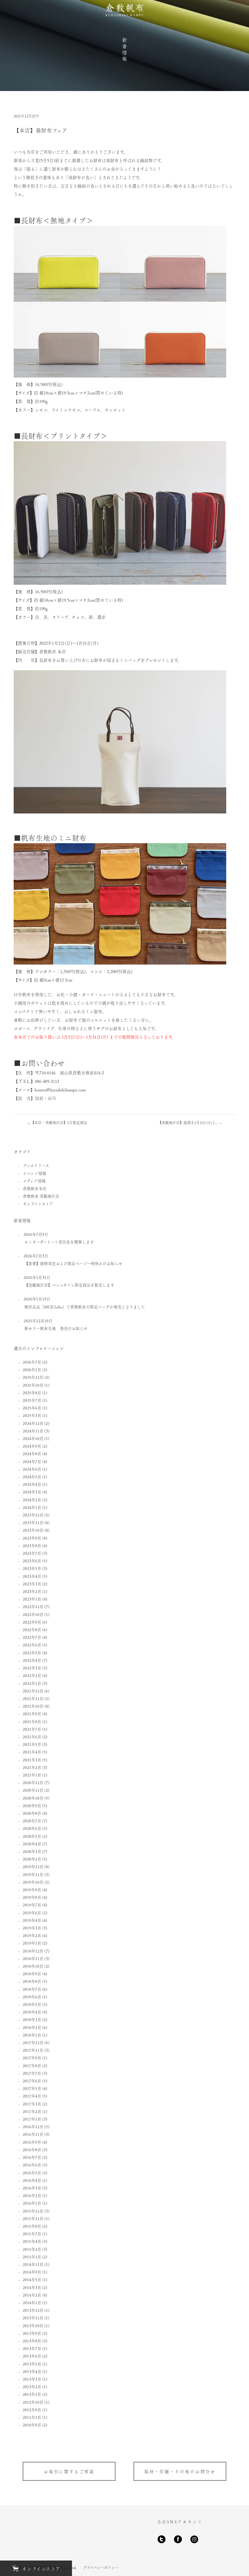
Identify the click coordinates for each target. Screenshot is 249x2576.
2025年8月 (32, 1393)
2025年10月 (33, 1385)
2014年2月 (32, 2295)
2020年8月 (32, 1813)
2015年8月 (32, 2226)
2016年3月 (32, 2188)
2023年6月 (32, 1561)
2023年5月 (32, 1568)
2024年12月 (33, 1423)
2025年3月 (32, 1415)
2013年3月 (32, 2379)
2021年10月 (33, 1706)
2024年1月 (32, 1507)
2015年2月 (32, 2249)
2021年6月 (32, 1737)
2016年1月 (32, 2203)
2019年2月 (32, 1935)
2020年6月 (32, 1828)
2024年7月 (32, 1461)
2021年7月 (32, 1729)
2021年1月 (32, 1775)
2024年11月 (33, 1431)
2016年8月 (32, 2150)
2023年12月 (33, 1515)
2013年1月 (32, 2394)
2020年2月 (32, 1859)
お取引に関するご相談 (69, 2471)
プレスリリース (36, 1165)
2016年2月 (32, 2195)
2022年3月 (32, 1668)
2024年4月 (32, 1484)
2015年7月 (32, 2234)
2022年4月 (32, 1660)
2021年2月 (32, 1767)
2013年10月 (33, 2326)
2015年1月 (32, 2257)
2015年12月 (33, 2211)
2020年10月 (33, 1798)
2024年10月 (33, 1438)
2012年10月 (33, 2402)
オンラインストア (38, 1203)
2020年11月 (33, 1790)
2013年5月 (32, 2364)
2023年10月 (33, 1530)
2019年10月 (33, 1882)
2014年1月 (32, 2302)
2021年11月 (33, 1698)
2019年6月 (32, 1913)
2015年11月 (33, 2218)
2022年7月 (32, 1637)
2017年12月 (33, 2042)
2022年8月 (32, 1629)
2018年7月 (32, 1989)
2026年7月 (32, 1362)
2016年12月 (33, 2126)
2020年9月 (32, 1805)
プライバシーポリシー (101, 2568)
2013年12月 (33, 2310)
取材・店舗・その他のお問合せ (180, 2471)
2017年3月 (32, 2104)
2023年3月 (32, 1584)
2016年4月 (32, 2180)
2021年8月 (32, 1721)
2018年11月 (33, 1958)
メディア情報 (34, 1181)
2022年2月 (32, 1675)
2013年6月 (32, 2356)
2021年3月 (32, 1760)
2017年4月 (32, 2096)
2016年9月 (32, 2142)
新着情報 (124, 50)
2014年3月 (32, 2287)
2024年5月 (32, 1477)
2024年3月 (32, 1492)
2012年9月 (32, 2410)
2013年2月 (32, 2387)
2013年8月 (32, 2341)
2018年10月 (33, 1966)
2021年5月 (32, 1744)
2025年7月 (32, 1400)
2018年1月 (32, 2035)
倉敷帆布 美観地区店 (41, 1196)
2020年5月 (32, 1836)
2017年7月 (32, 2073)
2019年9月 (32, 1890)
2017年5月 (32, 2088)
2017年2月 (32, 2111)
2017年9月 (32, 2058)
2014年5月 (32, 2279)
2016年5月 (32, 2173)
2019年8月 (32, 1897)
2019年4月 (32, 1920)
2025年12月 (33, 1377)
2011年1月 (32, 2417)
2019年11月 (33, 1874)
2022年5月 (32, 1653)
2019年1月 (32, 1943)
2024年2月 (32, 1500)
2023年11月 (33, 1522)
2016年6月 (32, 2165)
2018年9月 (32, 1974)
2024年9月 (32, 1446)
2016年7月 (32, 2157)
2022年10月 (33, 1614)
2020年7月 (32, 1821)
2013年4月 (32, 2371)
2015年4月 (32, 2241)
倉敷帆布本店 (35, 1188)
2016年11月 (33, 2134)
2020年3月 (32, 1851)
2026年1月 (32, 1369)
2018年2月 (32, 2027)
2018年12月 (33, 1951)
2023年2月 (32, 1591)
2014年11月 (33, 2264)
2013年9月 (32, 2333)
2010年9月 (32, 2425)
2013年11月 (33, 2318)
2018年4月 (32, 2012)
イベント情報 (34, 1173)
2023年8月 (32, 1545)
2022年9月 (32, 1622)
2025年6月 (32, 1408)
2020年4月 (32, 1844)
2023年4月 (32, 1576)
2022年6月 (32, 1645)
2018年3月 (32, 2019)
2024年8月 (32, 1454)
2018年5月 (32, 2004)
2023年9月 (32, 1538)
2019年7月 (32, 1905)
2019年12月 (33, 1866)
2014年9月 (32, 2272)
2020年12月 (33, 1782)
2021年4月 (32, 1752)
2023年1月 (32, 1599)
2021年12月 (33, 1691)
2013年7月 (32, 2348)
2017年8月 (32, 2066)
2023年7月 (32, 1553)
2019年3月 (32, 1928)
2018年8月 (32, 1981)
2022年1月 (32, 1683)
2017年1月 (32, 2119)
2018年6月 (32, 1997)
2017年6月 (32, 2081)
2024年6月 (32, 1469)
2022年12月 (33, 1606)
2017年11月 (33, 2050)
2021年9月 (32, 1714)
